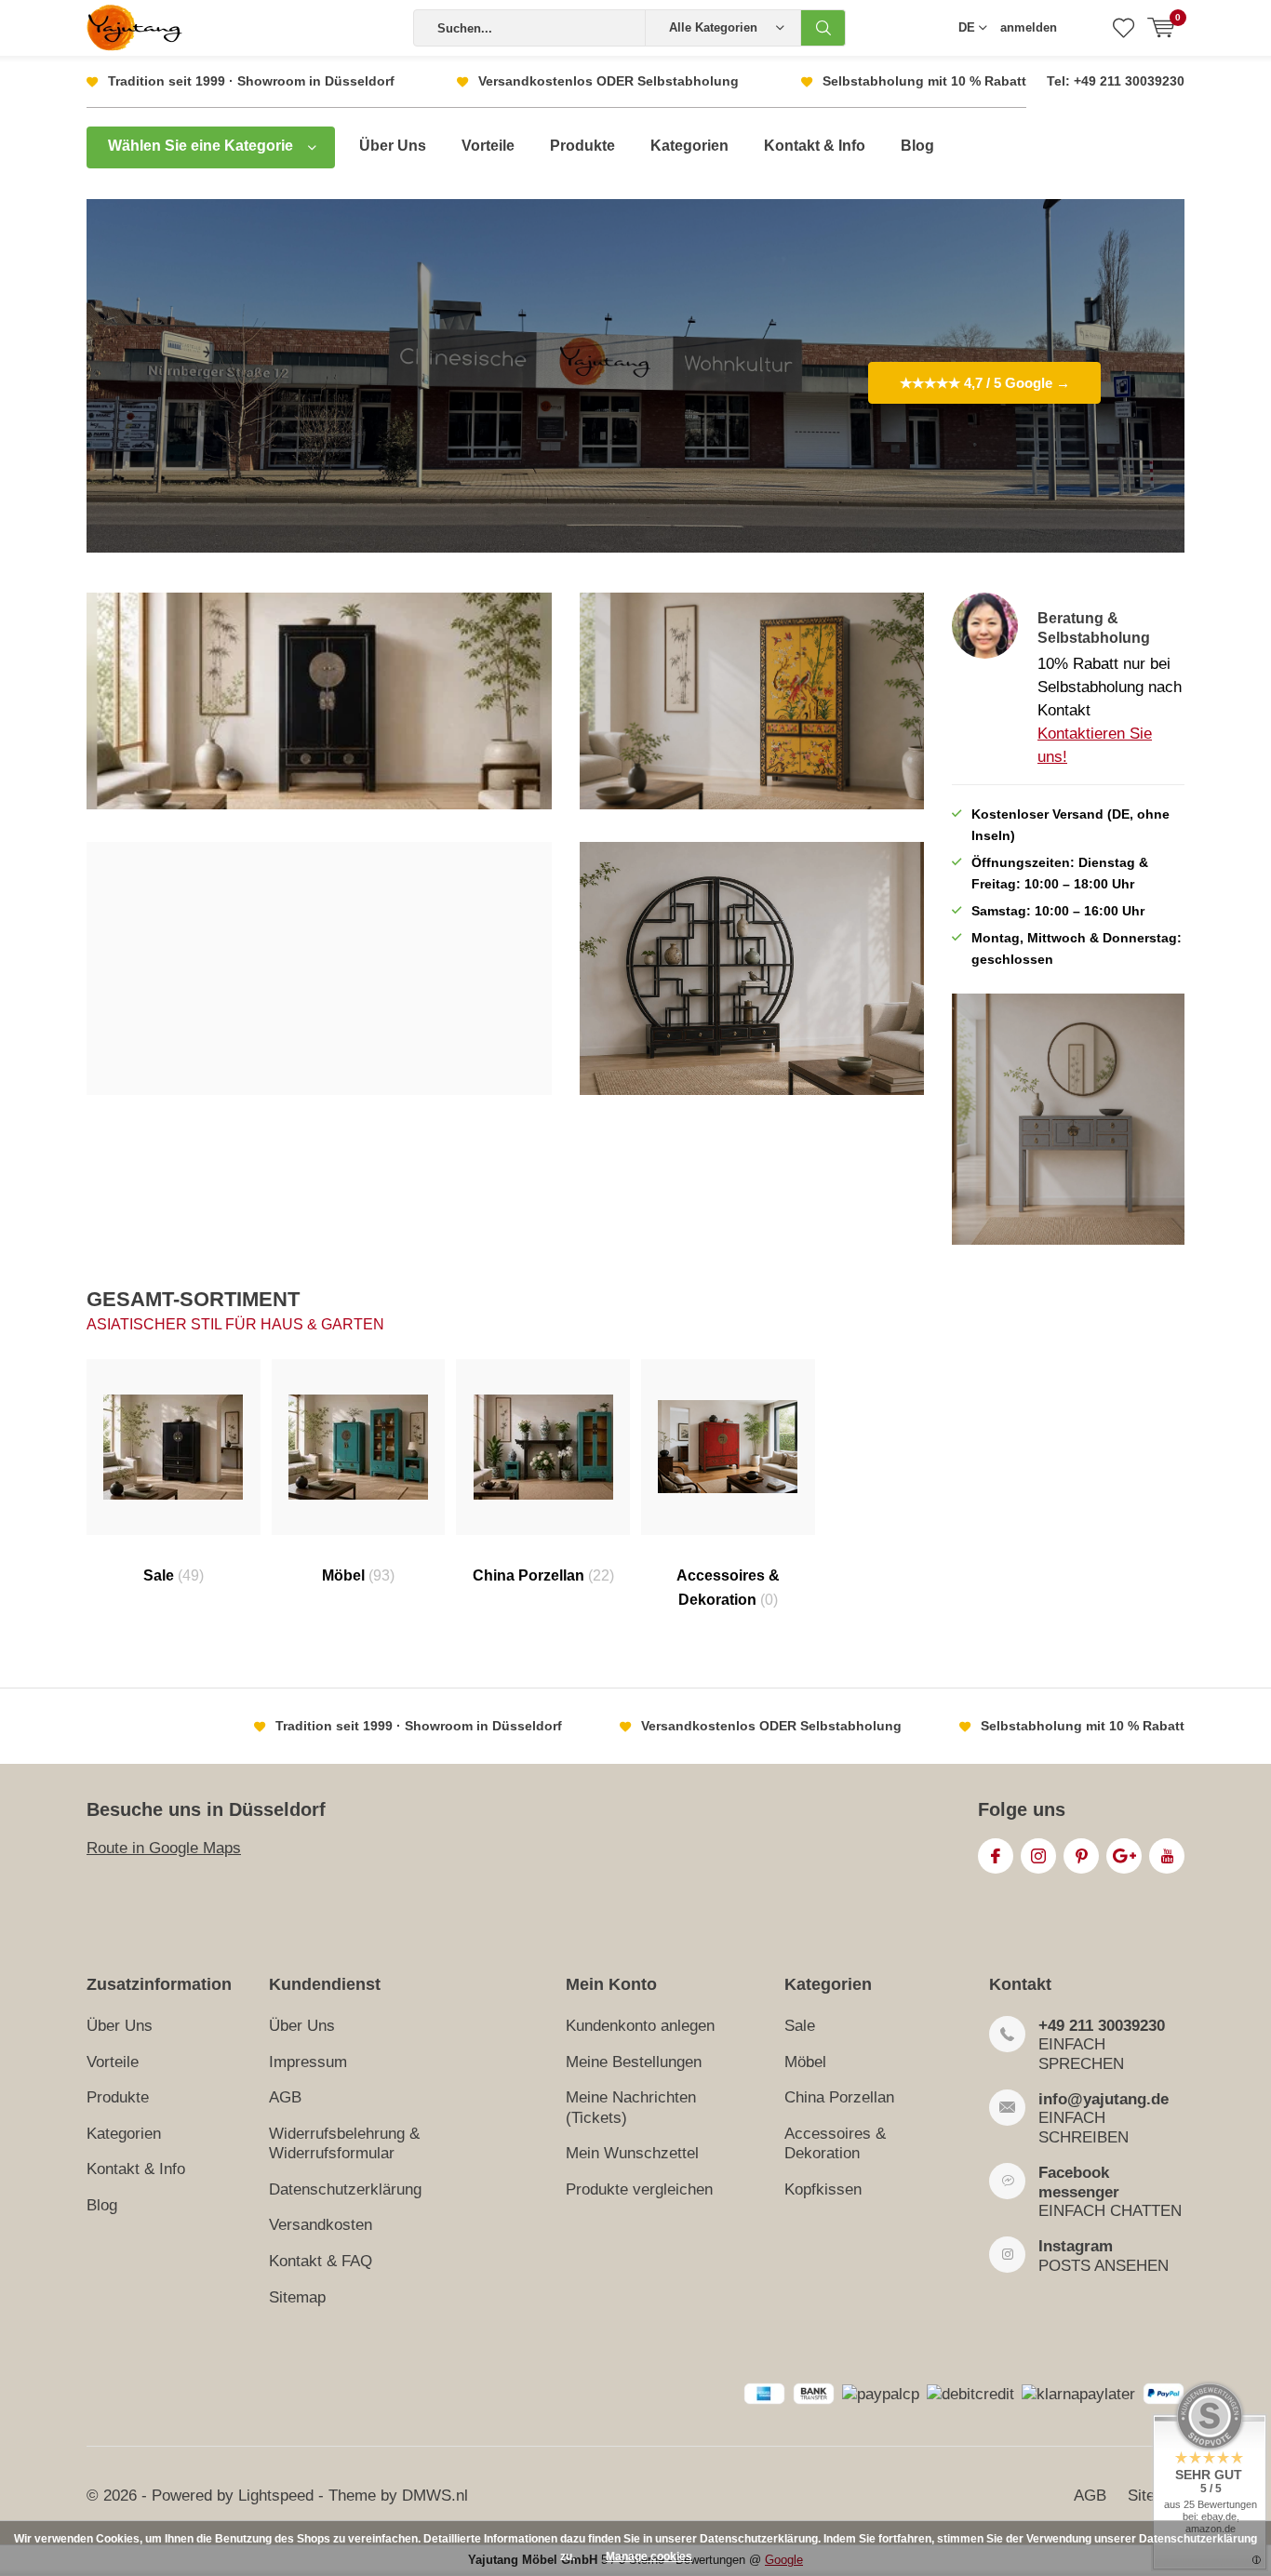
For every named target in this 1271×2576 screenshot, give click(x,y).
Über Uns (393, 146)
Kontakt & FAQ (321, 2261)
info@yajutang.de (1104, 2099)
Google (1124, 1856)
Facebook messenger (1079, 2182)
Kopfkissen (823, 2189)
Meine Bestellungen (634, 2062)
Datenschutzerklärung (345, 2189)
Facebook (996, 1856)
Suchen (823, 28)
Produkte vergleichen (639, 2189)
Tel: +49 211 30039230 (1116, 81)
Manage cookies (649, 2556)
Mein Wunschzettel (632, 2153)
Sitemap (297, 2297)
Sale (174, 1575)
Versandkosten (321, 2225)
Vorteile (488, 146)
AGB (285, 2097)
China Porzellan (543, 1575)
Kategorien (689, 146)
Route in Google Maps (164, 1848)
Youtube (1167, 1856)
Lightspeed (276, 2496)
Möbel (358, 1575)
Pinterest (1081, 1856)
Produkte (582, 146)
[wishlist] (1124, 28)
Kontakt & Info (815, 146)
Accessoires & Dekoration (728, 1588)
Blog (917, 146)
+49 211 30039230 (1102, 2026)
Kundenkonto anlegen (640, 2026)
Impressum (308, 2062)
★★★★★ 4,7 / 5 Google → (985, 383)
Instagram (1038, 1856)
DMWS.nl (435, 2496)
